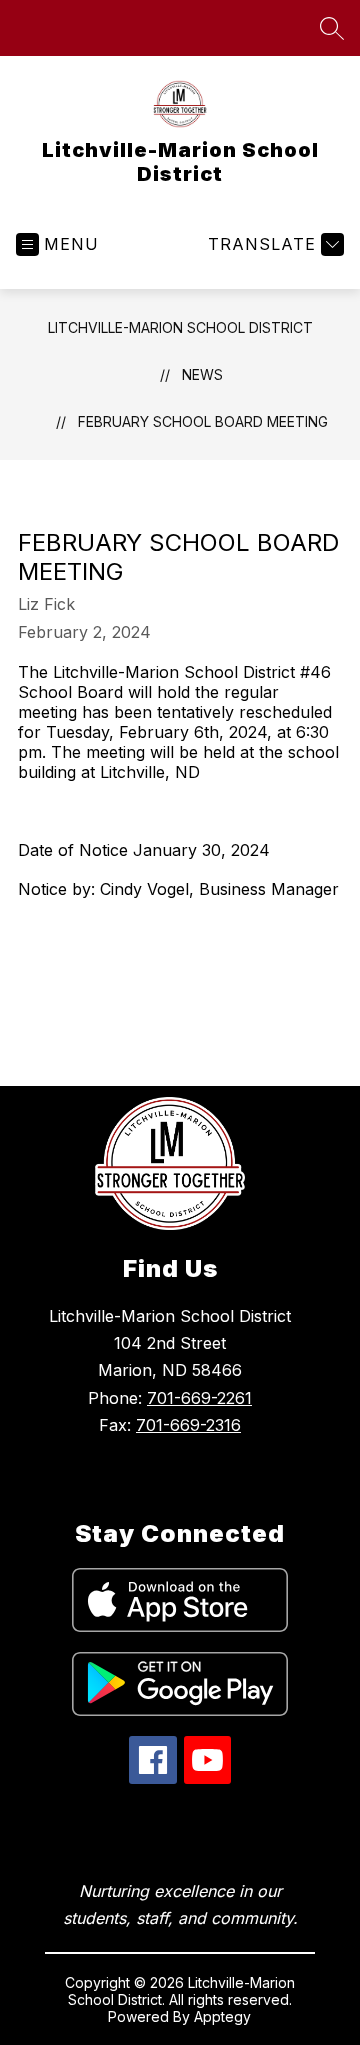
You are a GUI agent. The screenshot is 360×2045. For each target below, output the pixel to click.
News (202, 374)
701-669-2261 (199, 1398)
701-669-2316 (188, 1425)
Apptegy (222, 2016)
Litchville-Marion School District (180, 327)
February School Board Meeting (203, 421)
